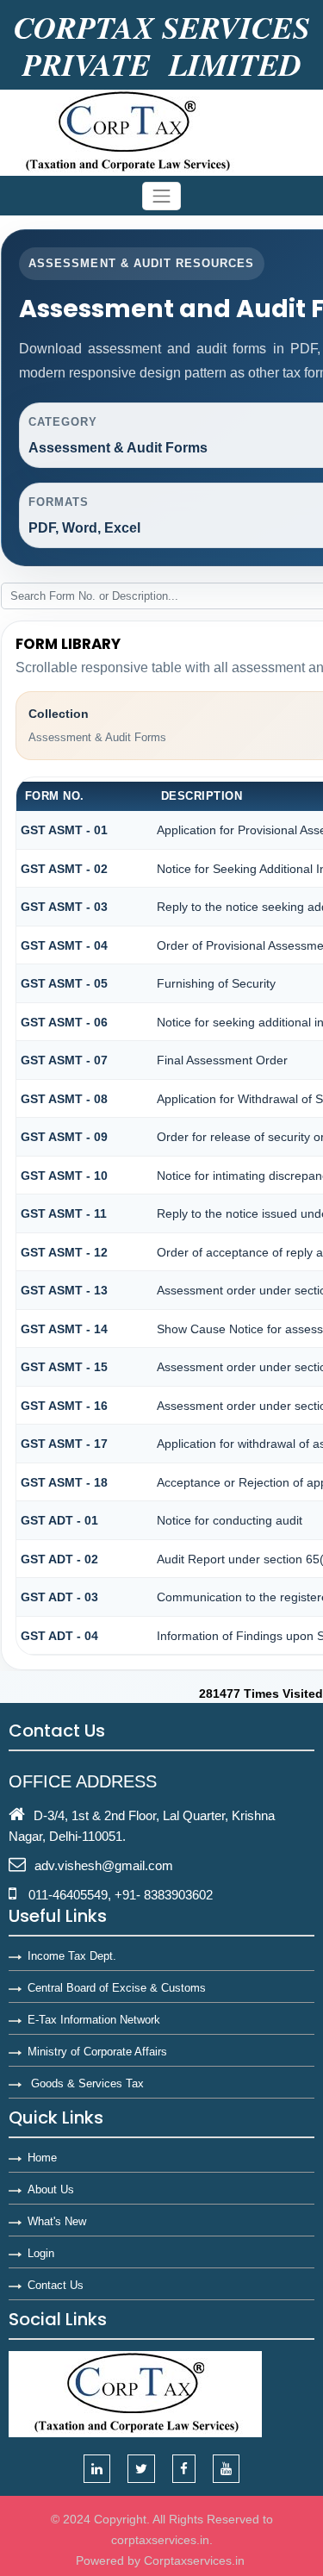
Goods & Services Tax (86, 2083)
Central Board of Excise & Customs (117, 1988)
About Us (51, 2189)
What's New (57, 2221)
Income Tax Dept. (72, 1956)
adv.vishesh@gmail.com (104, 1865)
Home (42, 2158)
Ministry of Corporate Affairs (97, 2052)
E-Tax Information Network (94, 2020)
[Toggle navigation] (162, 196)
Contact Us (56, 2285)
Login (41, 2253)
